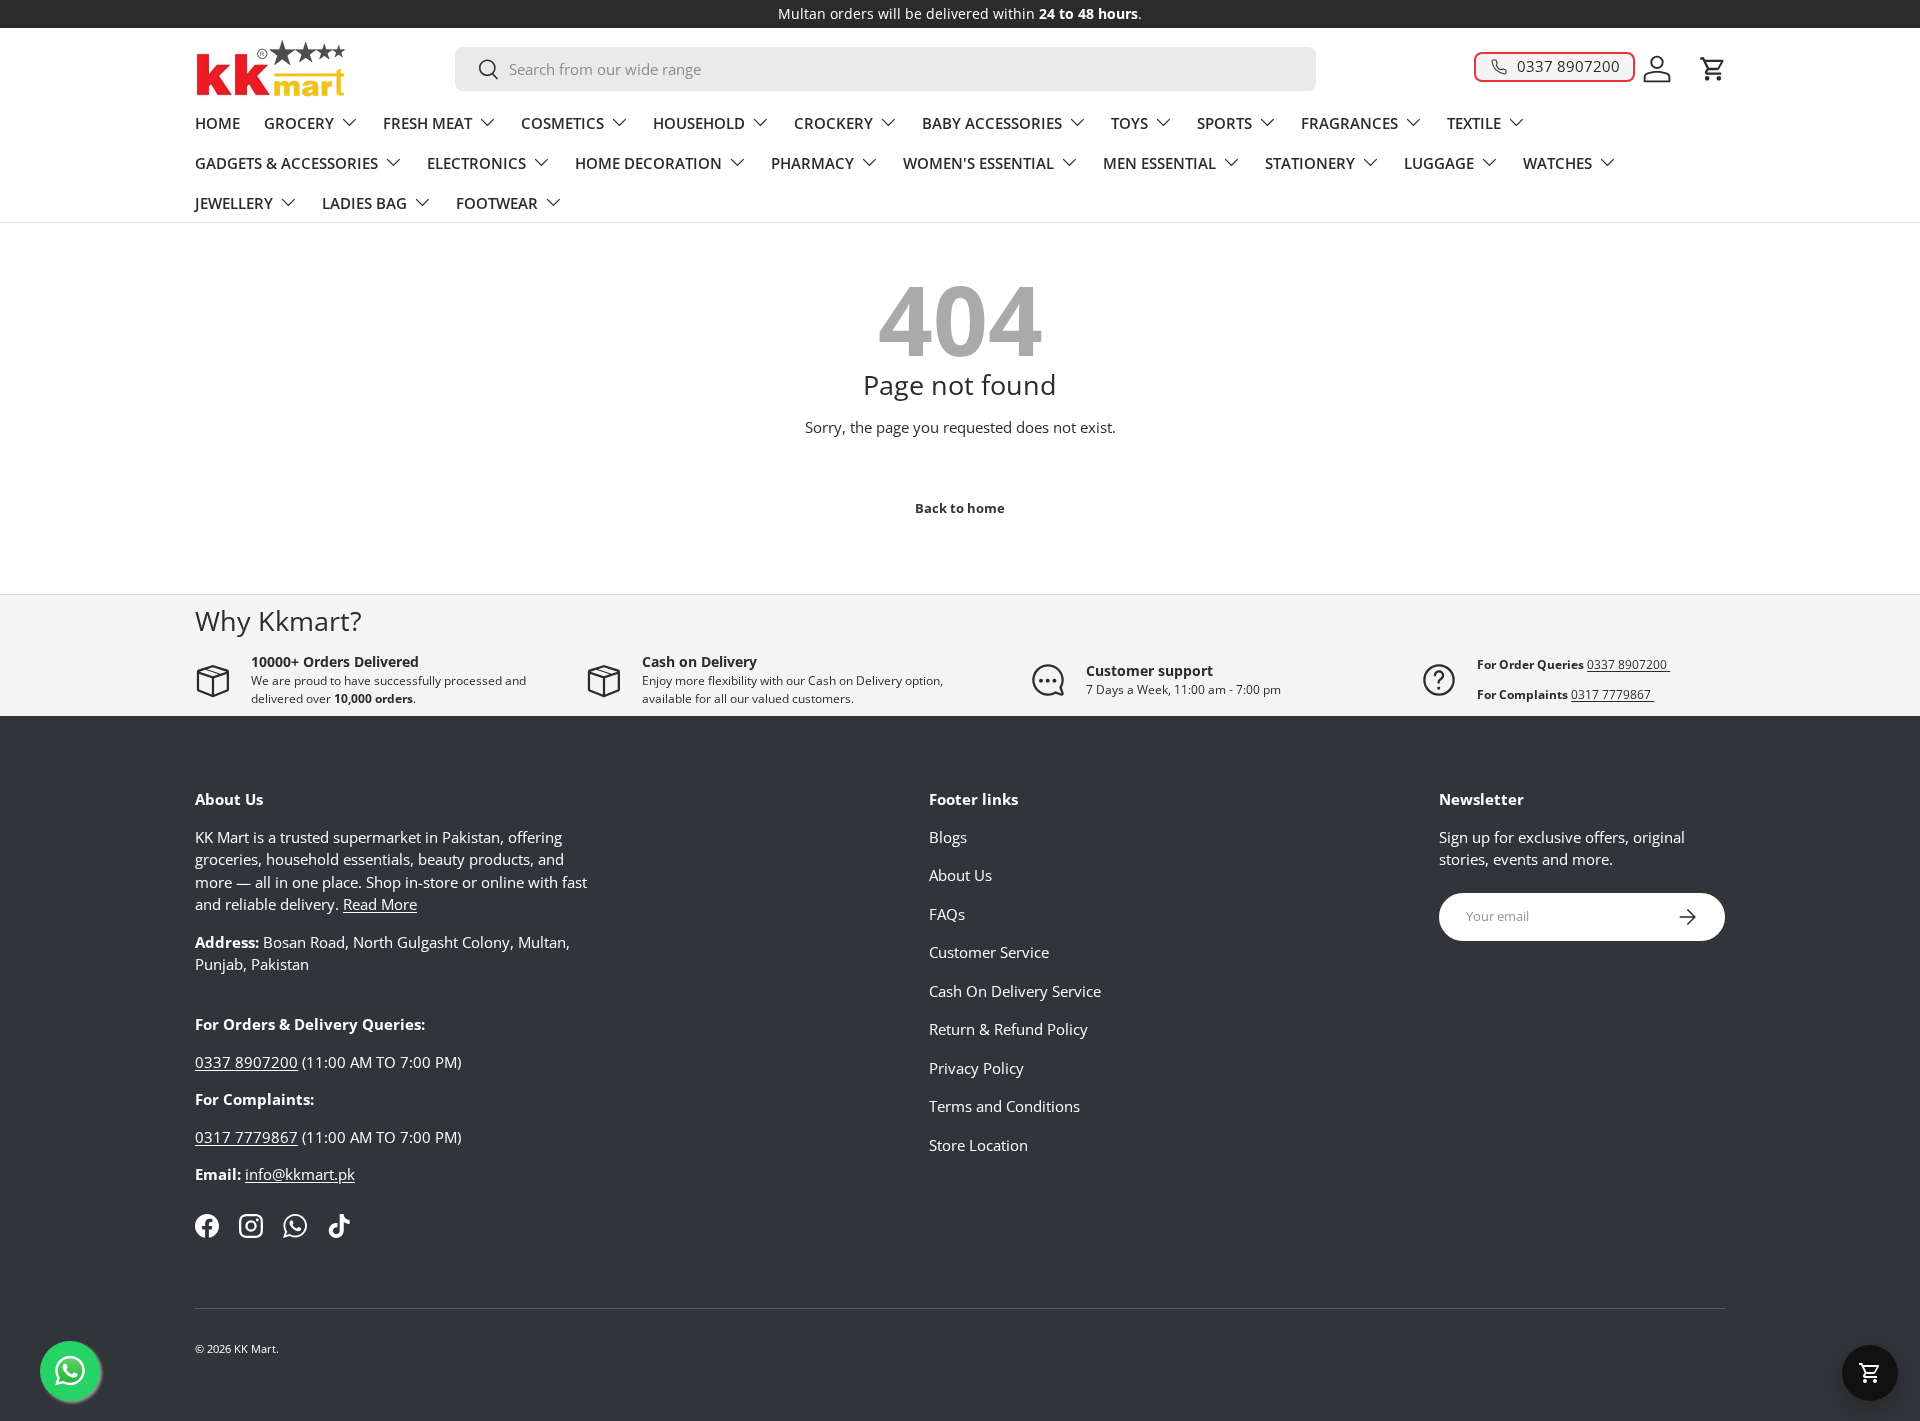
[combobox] (885, 69)
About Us (960, 875)
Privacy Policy (976, 1068)
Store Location (978, 1145)
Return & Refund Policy (1008, 1029)
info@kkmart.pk (300, 1174)
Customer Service (989, 952)
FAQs (947, 914)
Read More (380, 904)
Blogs (948, 837)
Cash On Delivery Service (1015, 991)
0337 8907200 (1628, 664)
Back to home (960, 508)
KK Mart (255, 1348)
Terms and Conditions (1004, 1106)
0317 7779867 (1612, 694)
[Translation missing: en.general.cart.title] (1870, 1373)
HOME (217, 123)
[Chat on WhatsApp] (70, 1371)
